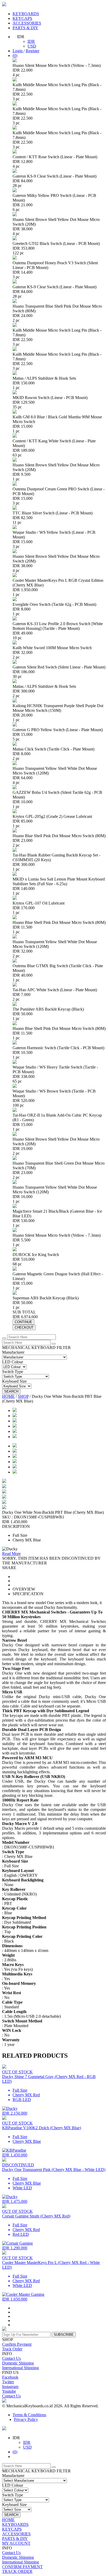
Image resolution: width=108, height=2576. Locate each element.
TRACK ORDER (17, 2571)
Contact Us (11, 2358)
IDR (31, 41)
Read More (11, 1554)
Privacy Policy (26, 2419)
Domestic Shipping (18, 2363)
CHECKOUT (24, 1327)
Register (33, 51)
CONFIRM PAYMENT (22, 2567)
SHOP (23, 1396)
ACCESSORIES (27, 23)
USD (32, 46)
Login (18, 51)
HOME (8, 1396)
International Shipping (20, 2368)
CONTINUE (23, 1322)
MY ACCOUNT (16, 2543)
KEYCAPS (22, 18)
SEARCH (11, 1391)
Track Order (12, 2349)
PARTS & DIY (25, 28)
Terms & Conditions (29, 2415)
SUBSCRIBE (64, 2335)
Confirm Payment (17, 2344)
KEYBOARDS (26, 14)
